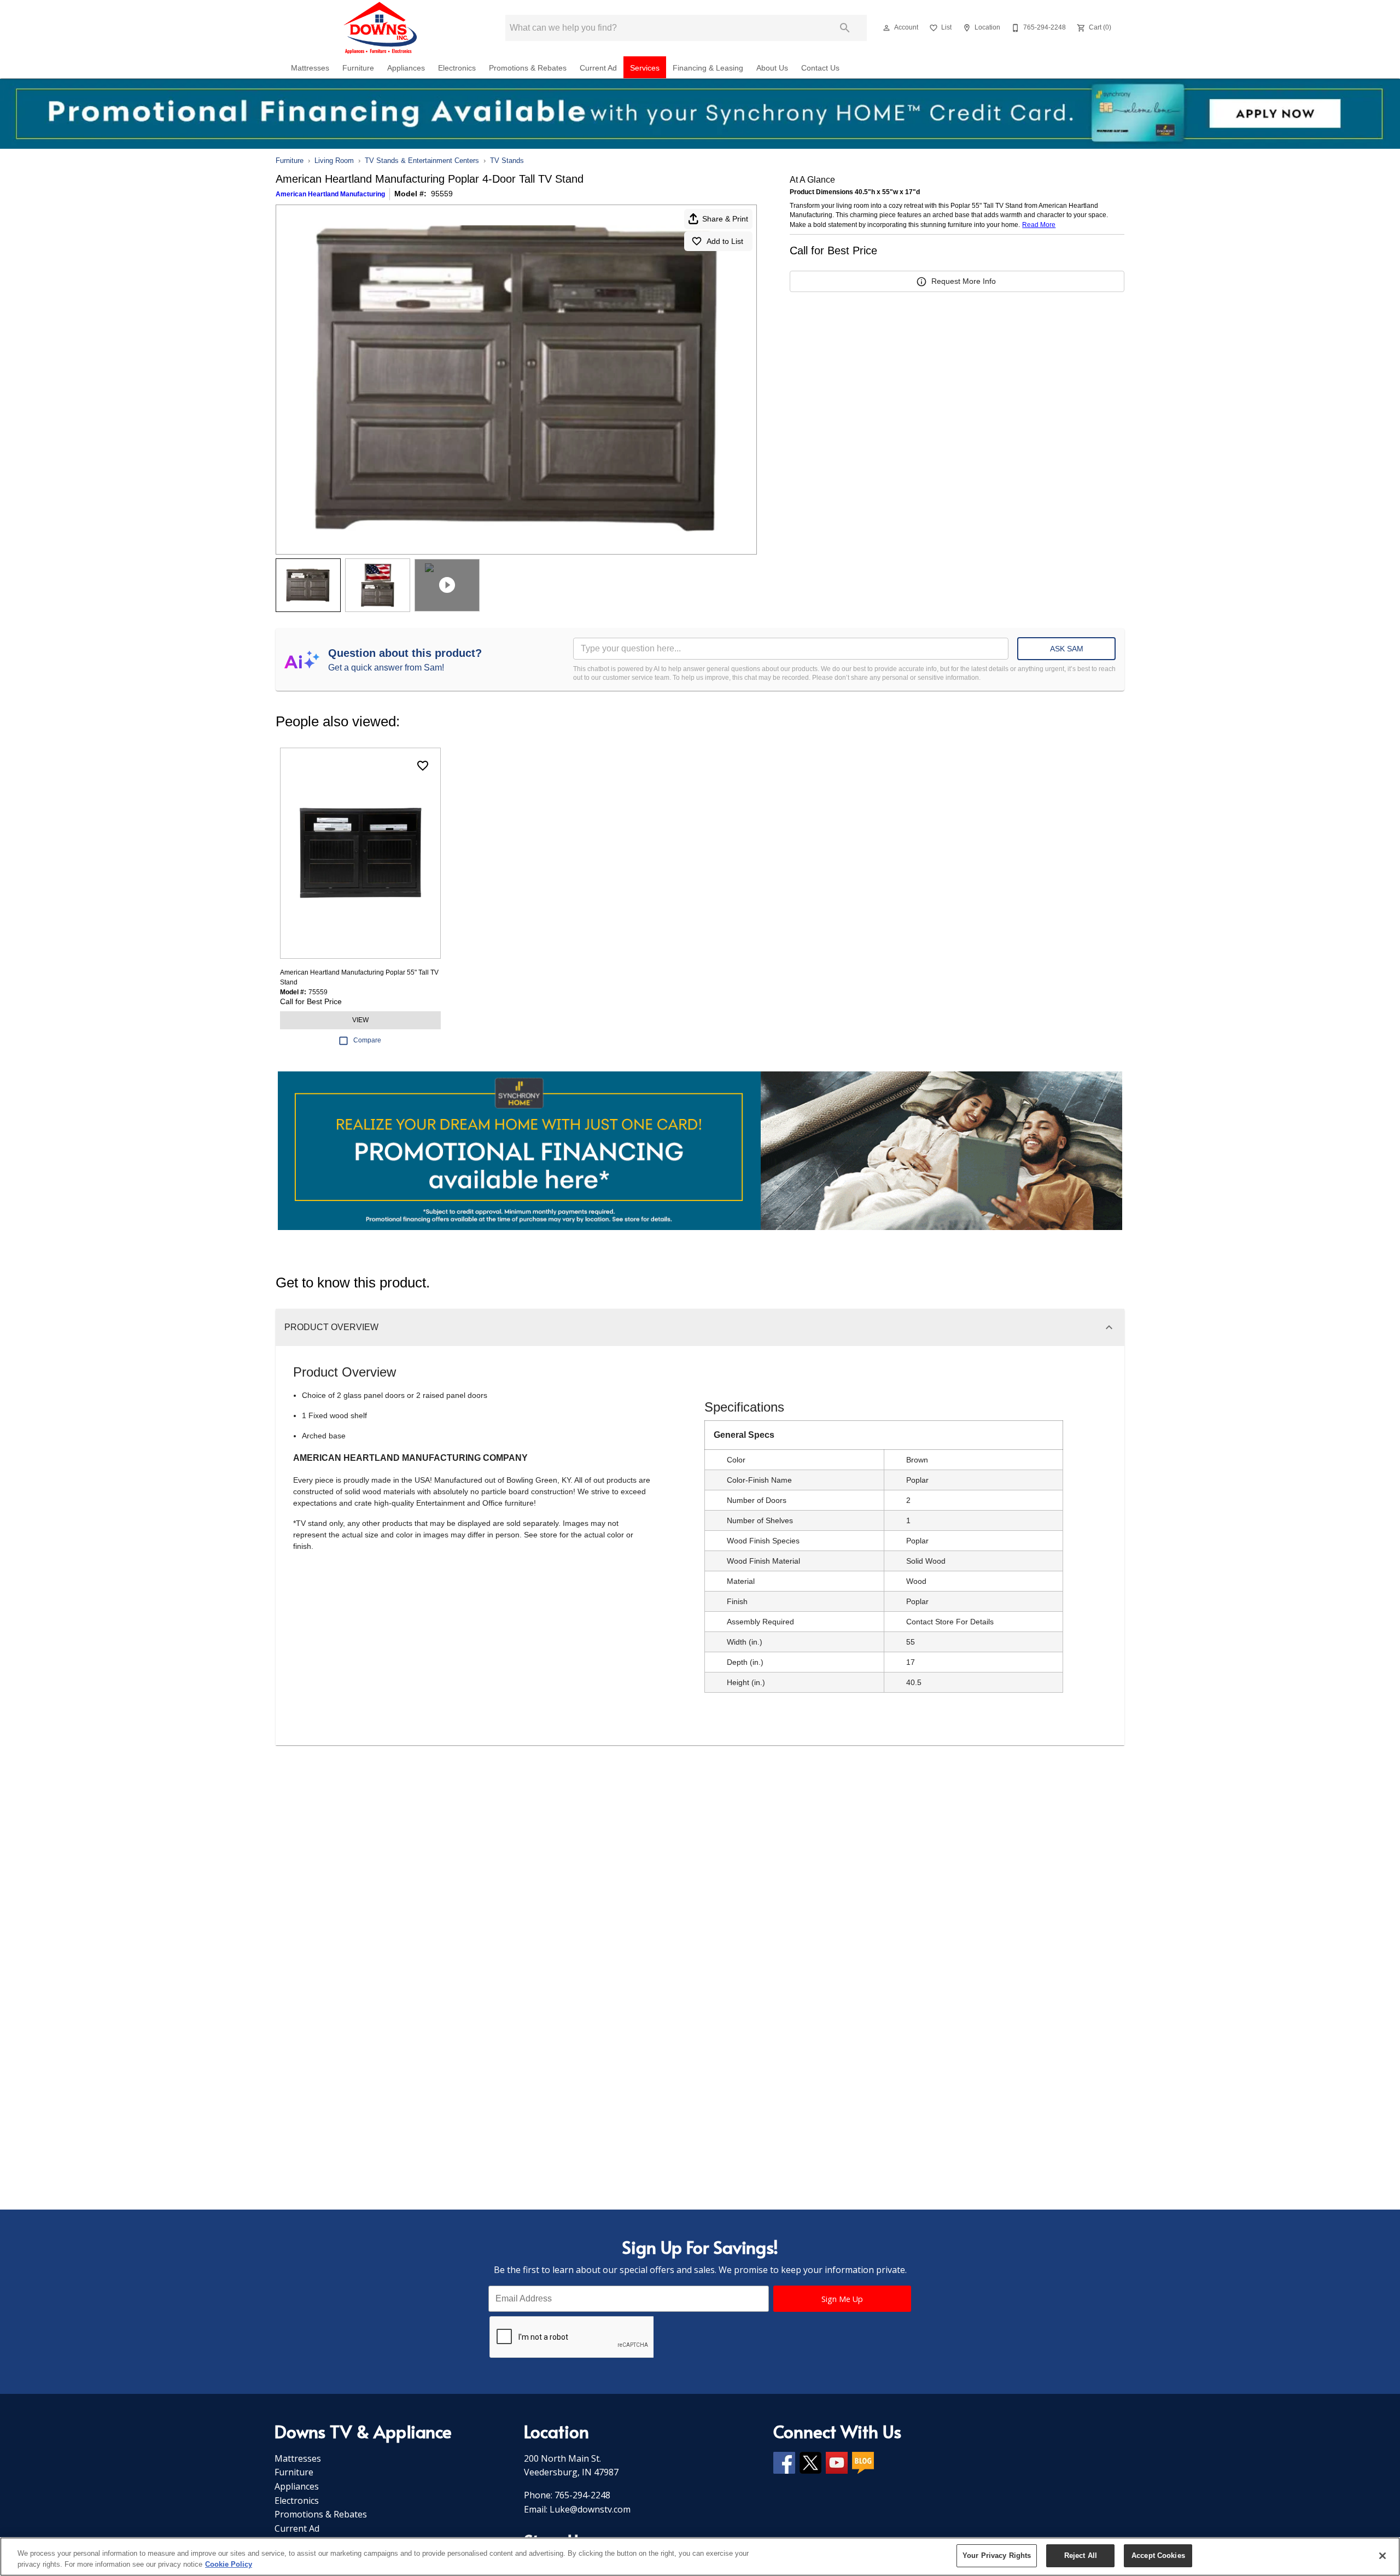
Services (645, 68)
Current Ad (598, 68)
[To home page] (382, 28)
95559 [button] (442, 194)
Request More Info (964, 281)
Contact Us (820, 68)
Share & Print (725, 219)
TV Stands (507, 161)
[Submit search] (845, 28)
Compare (367, 1040)
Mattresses (310, 68)
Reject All (1081, 2555)
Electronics (457, 68)
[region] (700, 2557)
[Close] (1382, 2556)
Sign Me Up (842, 2299)
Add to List (725, 241)
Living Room (334, 161)
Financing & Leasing (708, 68)
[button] (886, 28)
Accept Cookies (1158, 2555)
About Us (772, 68)
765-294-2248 (582, 2495)
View (360, 1020)
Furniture (358, 68)
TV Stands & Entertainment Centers (422, 161)
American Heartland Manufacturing (330, 194)
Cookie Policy (229, 2564)
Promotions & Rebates (528, 68)
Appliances (406, 68)
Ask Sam (1067, 649)
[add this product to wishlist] (423, 766)
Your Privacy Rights (997, 2555)
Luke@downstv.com (590, 2509)
